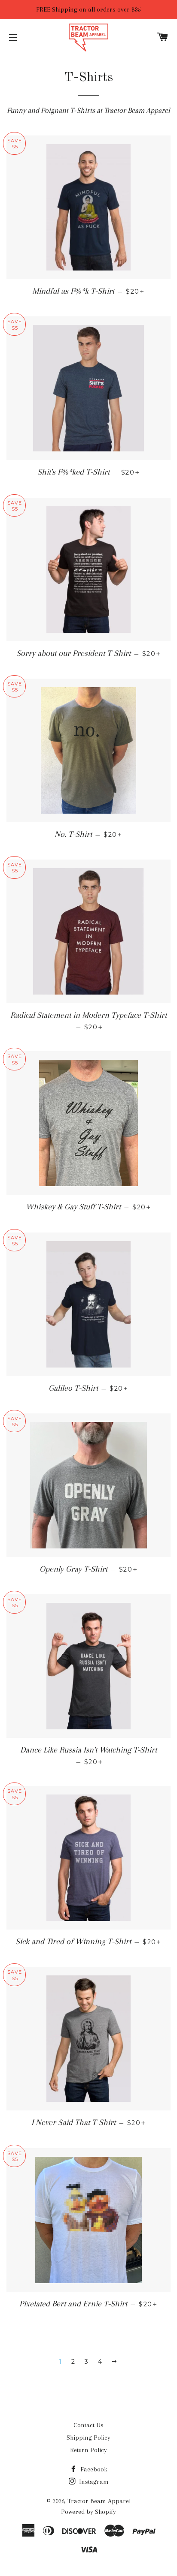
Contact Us (88, 2425)
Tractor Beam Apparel (99, 2501)
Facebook (93, 2469)
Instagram (93, 2482)
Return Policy (88, 2450)
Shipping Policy (88, 2438)
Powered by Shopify (88, 2512)
